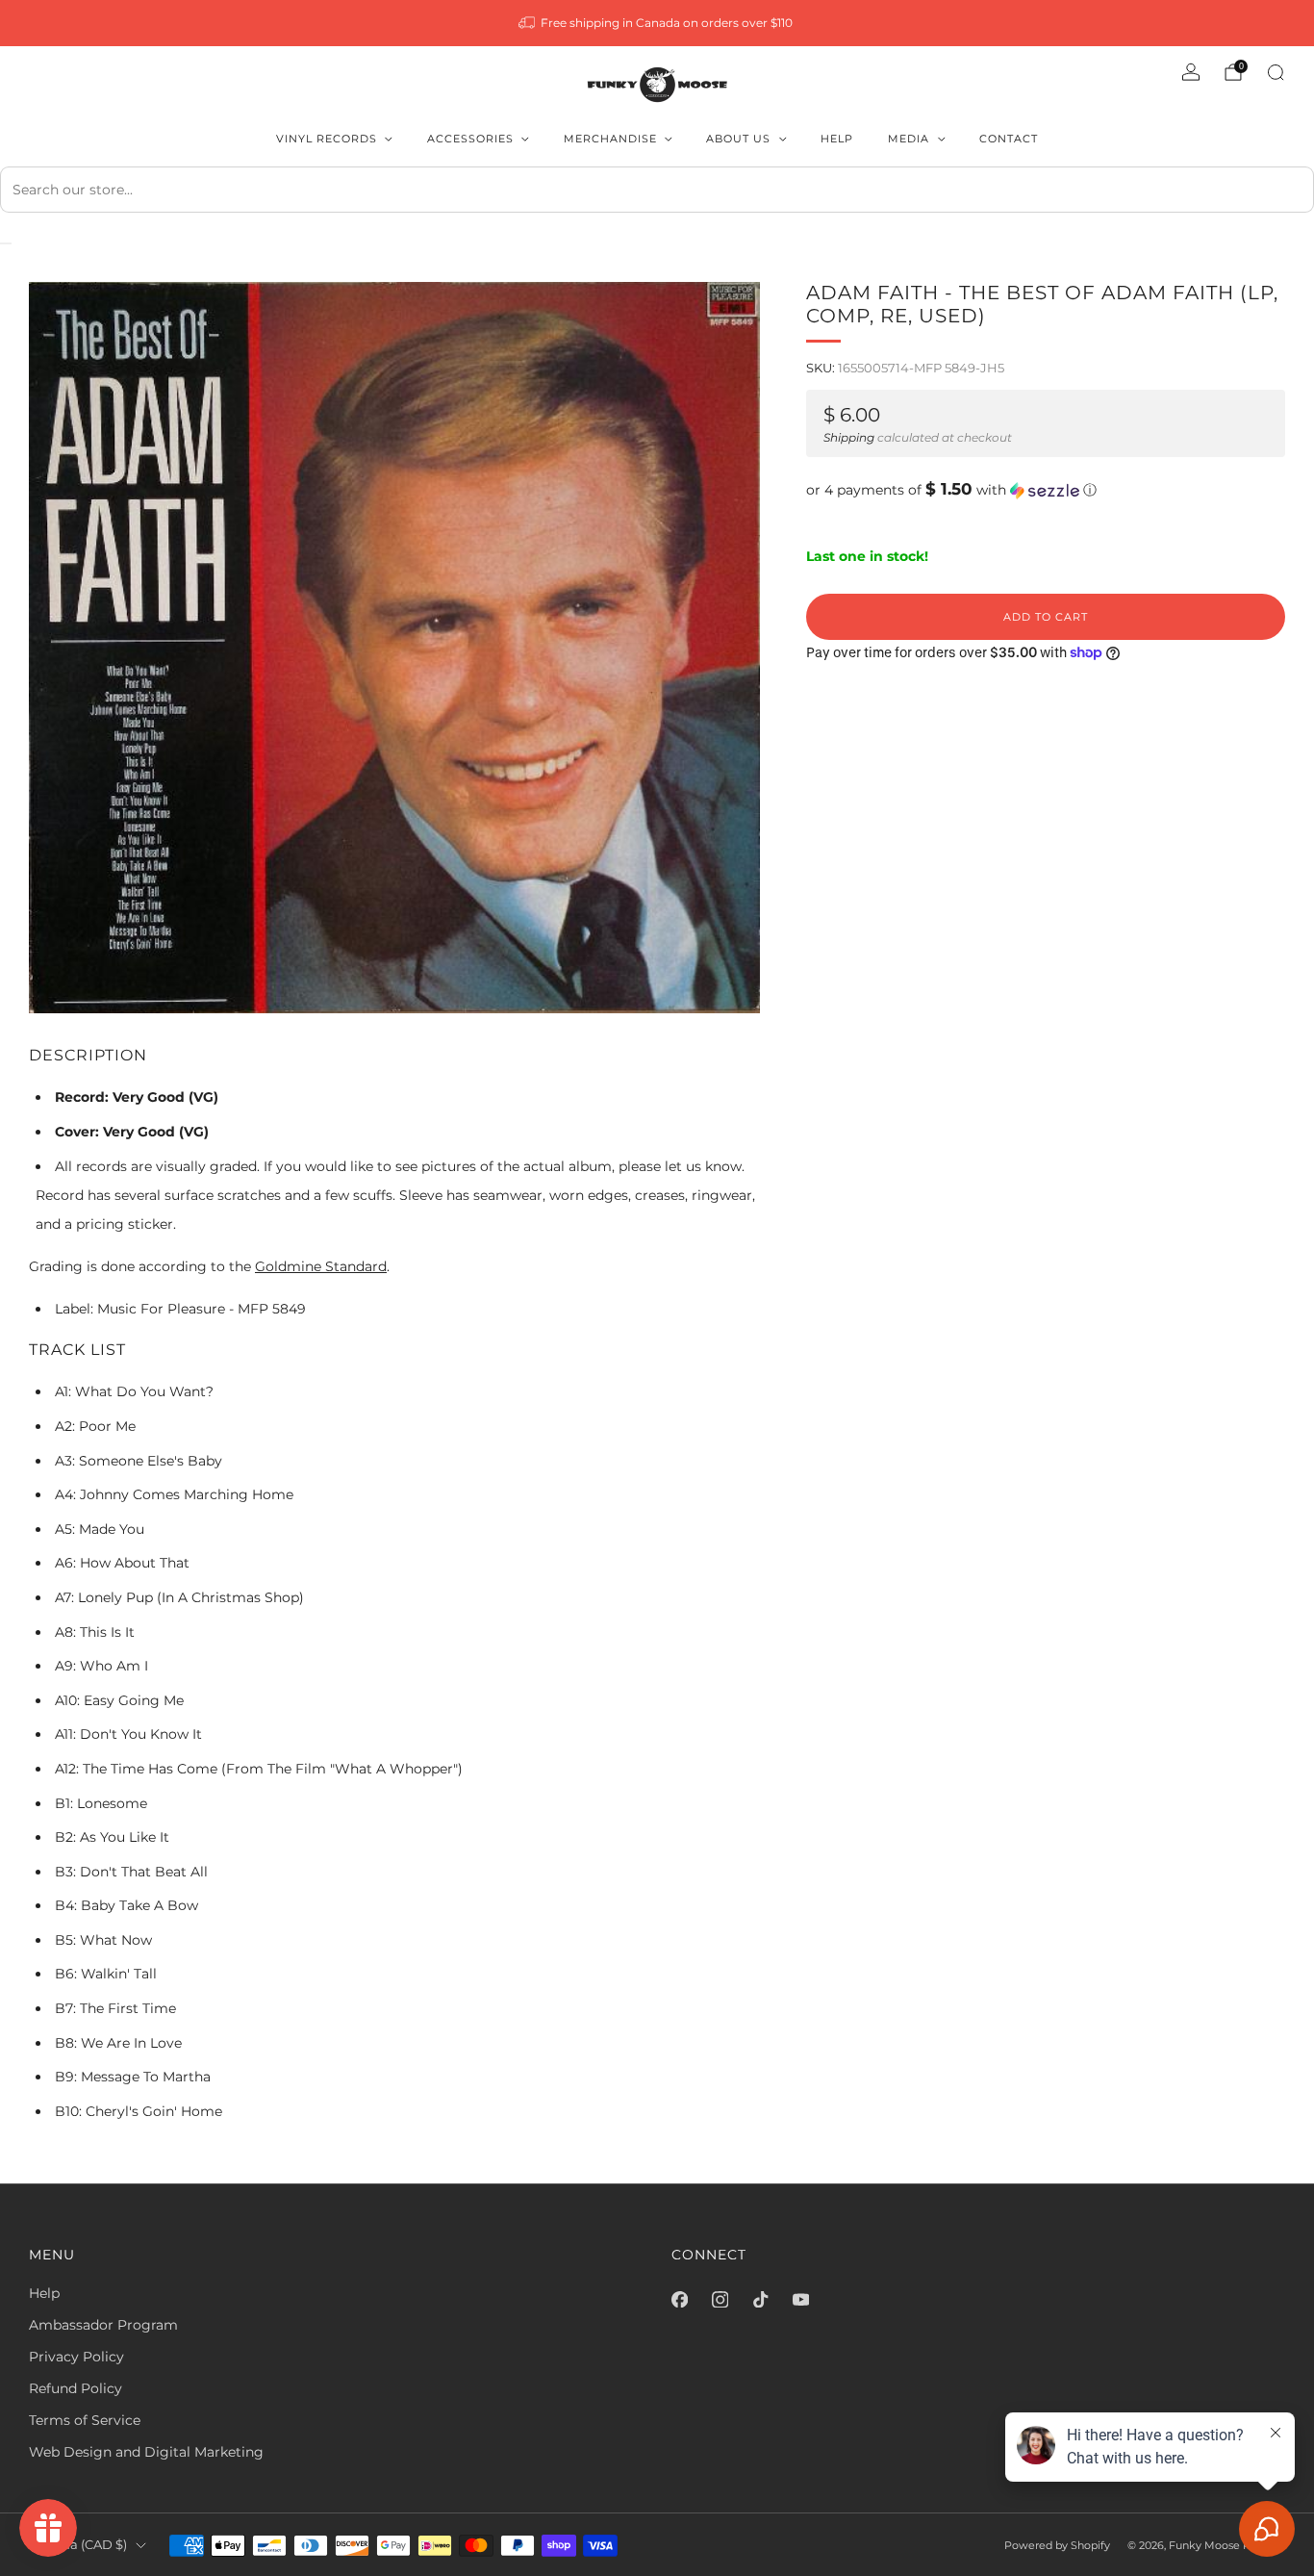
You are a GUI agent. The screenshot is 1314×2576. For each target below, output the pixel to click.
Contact (1009, 139)
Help (837, 139)
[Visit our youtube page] (800, 2299)
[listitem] (657, 23)
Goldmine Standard (321, 1266)
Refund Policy (76, 2388)
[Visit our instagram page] (720, 2299)
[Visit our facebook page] (679, 2299)
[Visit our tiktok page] (760, 2299)
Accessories (470, 139)
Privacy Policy (76, 2357)
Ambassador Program (103, 2325)
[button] (1046, 490)
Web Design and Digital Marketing (146, 2452)
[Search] (1276, 72)
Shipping (849, 437)
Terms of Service (85, 2420)
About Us (738, 139)
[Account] (1191, 72)
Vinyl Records (327, 139)
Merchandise (610, 139)
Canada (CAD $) (78, 2545)
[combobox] (657, 190)
